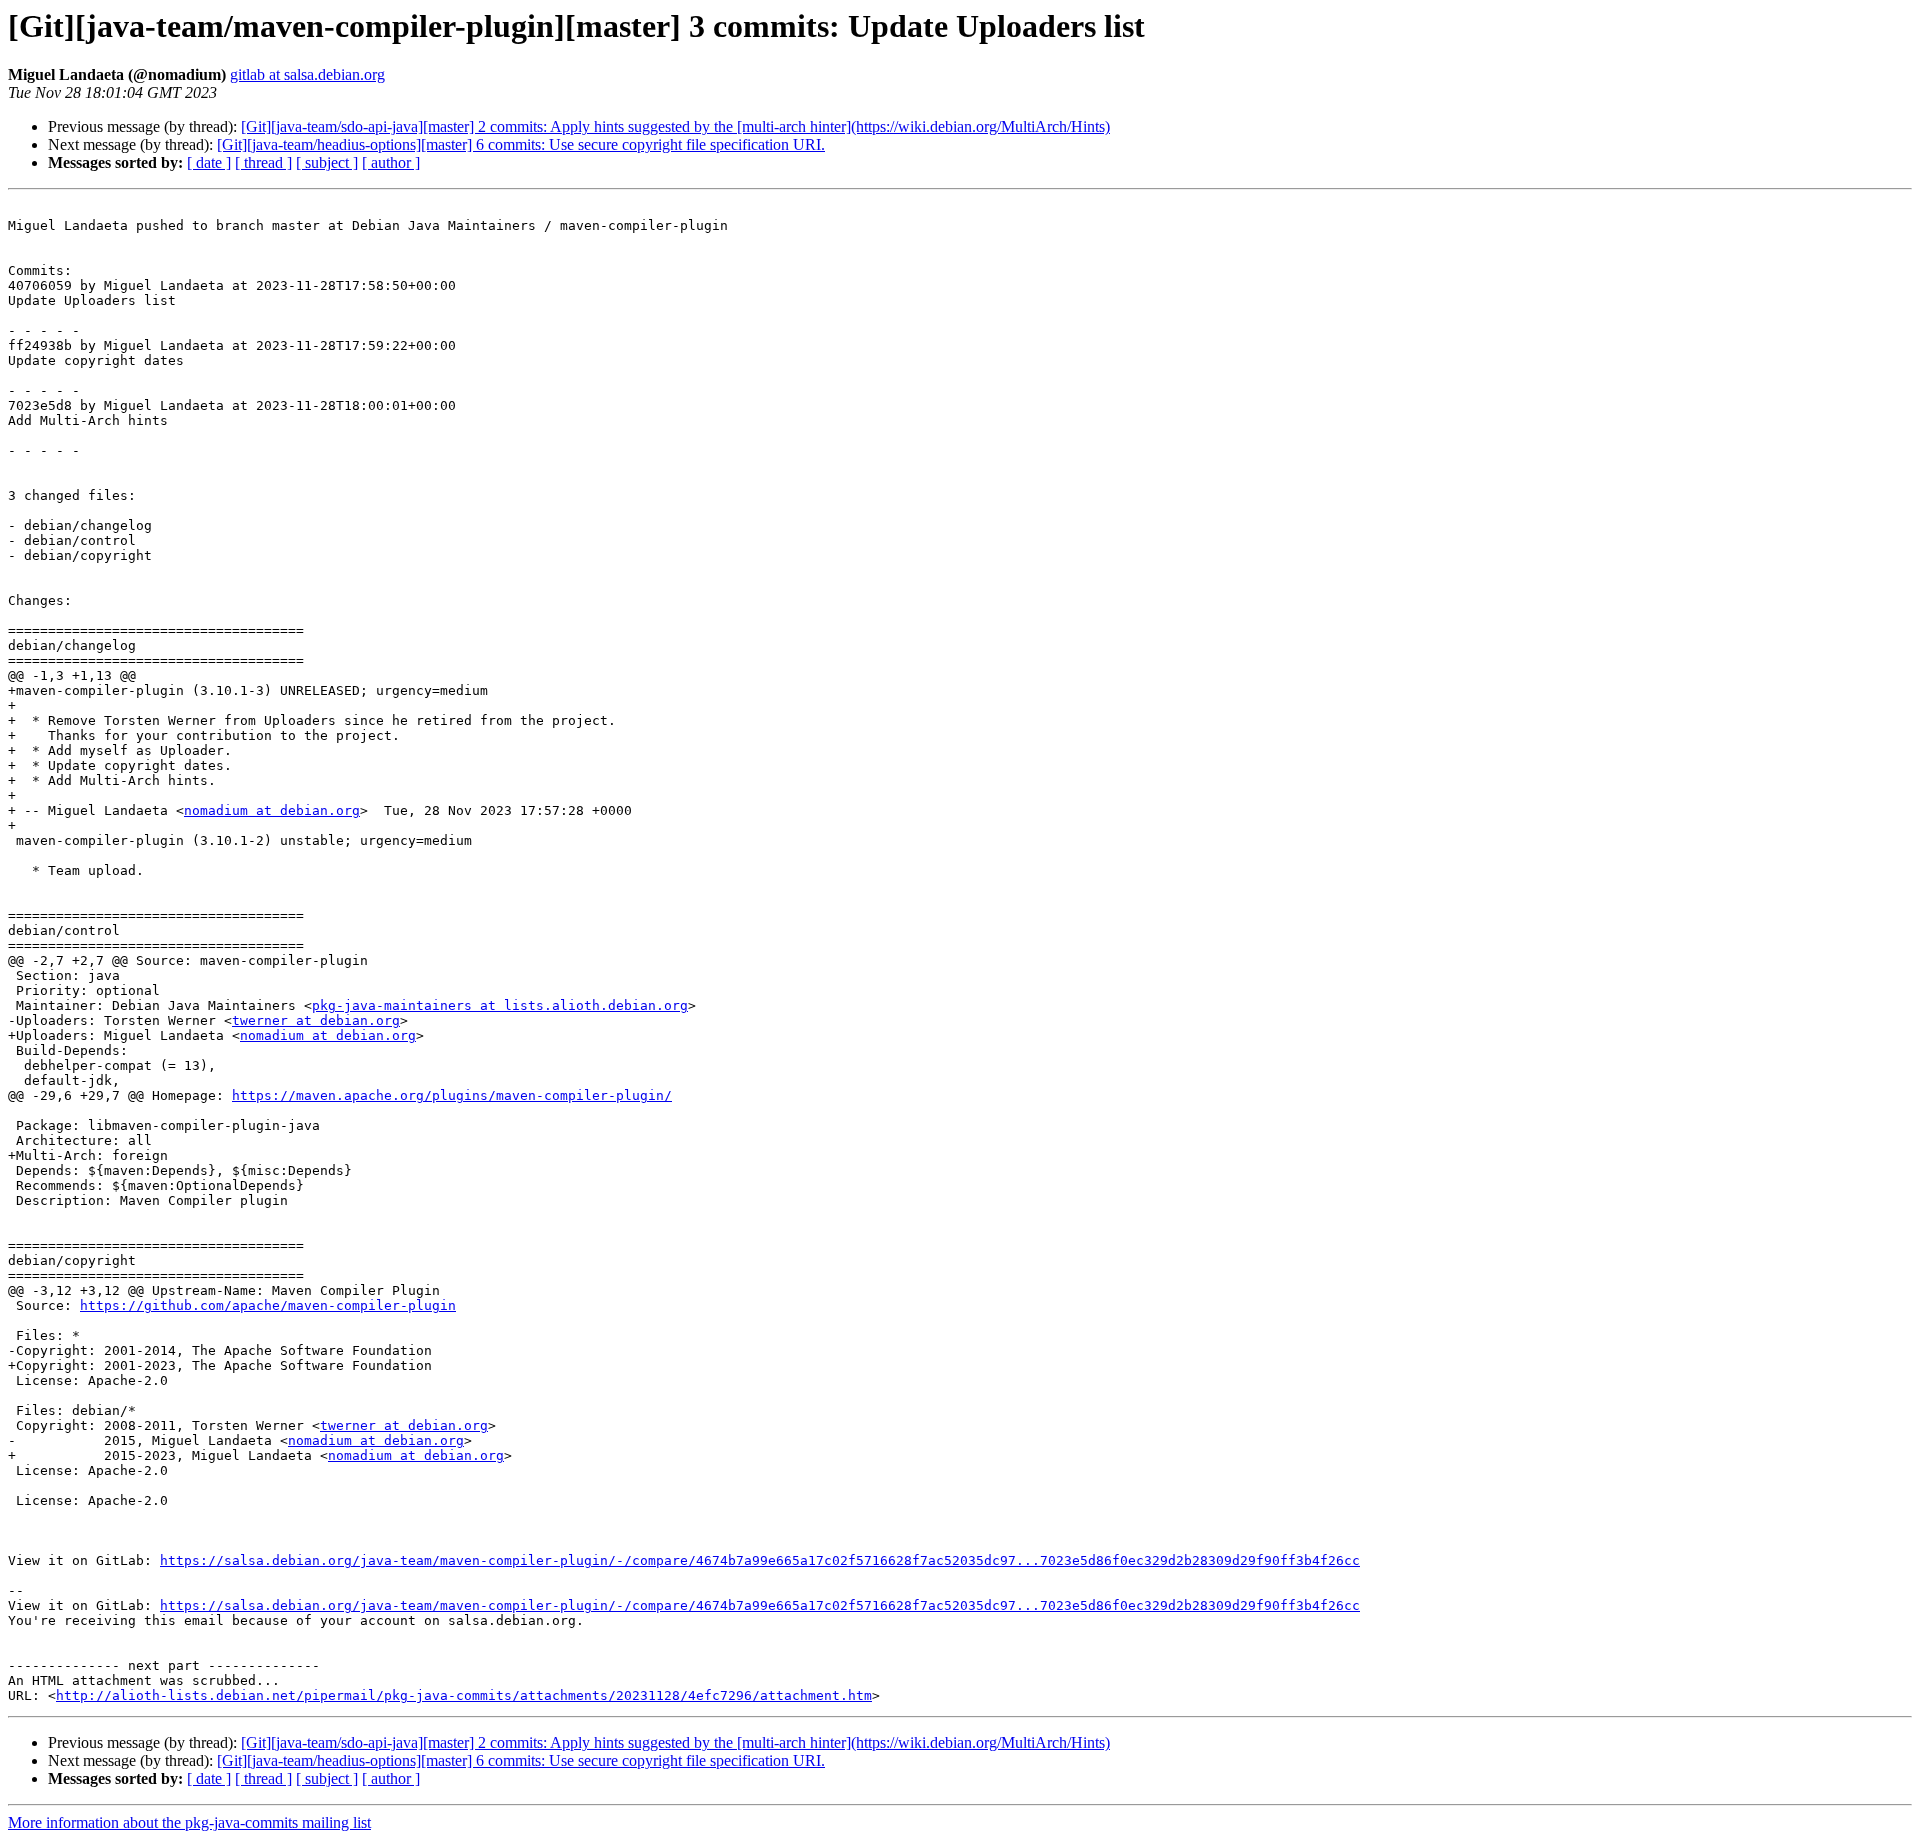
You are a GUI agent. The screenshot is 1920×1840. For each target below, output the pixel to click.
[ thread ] (263, 162)
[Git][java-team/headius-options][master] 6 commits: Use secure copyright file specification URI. (521, 144)
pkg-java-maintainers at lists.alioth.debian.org (500, 1005)
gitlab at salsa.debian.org (307, 74)
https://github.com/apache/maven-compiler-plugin (268, 1305)
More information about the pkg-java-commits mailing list (189, 1822)
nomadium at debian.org (272, 810)
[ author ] (391, 162)
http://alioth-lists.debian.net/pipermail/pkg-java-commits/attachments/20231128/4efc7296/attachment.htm (464, 1695)
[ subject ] (327, 162)
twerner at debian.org (316, 1020)
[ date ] (209, 162)
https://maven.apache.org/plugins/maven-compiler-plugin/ (452, 1095)
